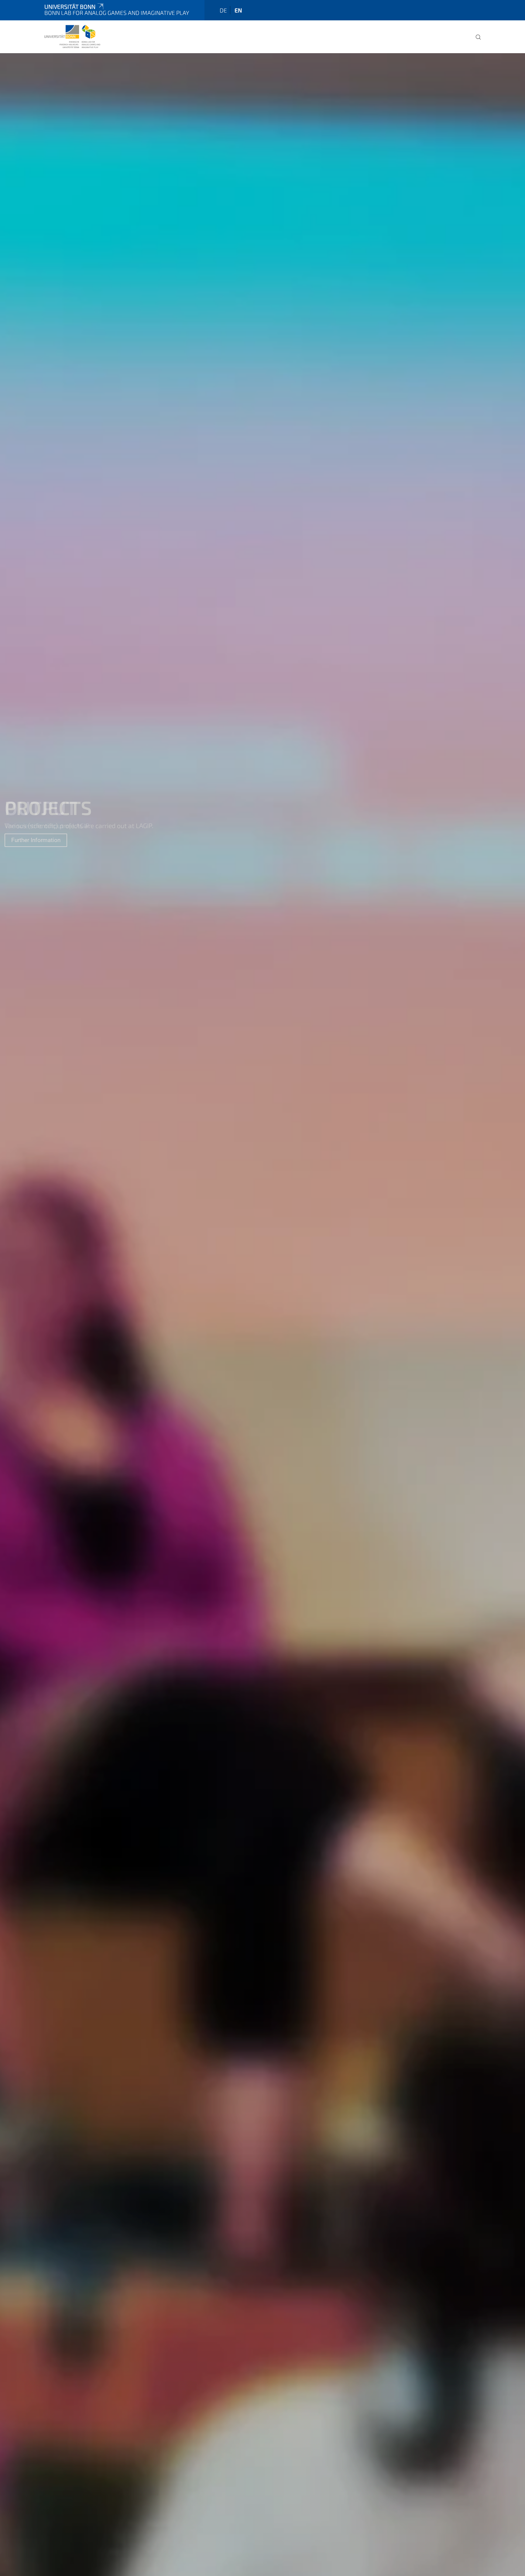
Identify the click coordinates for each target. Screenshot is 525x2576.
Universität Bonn (70, 7)
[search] (476, 41)
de (223, 10)
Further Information (36, 840)
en (238, 10)
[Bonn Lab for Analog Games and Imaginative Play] (72, 36)
